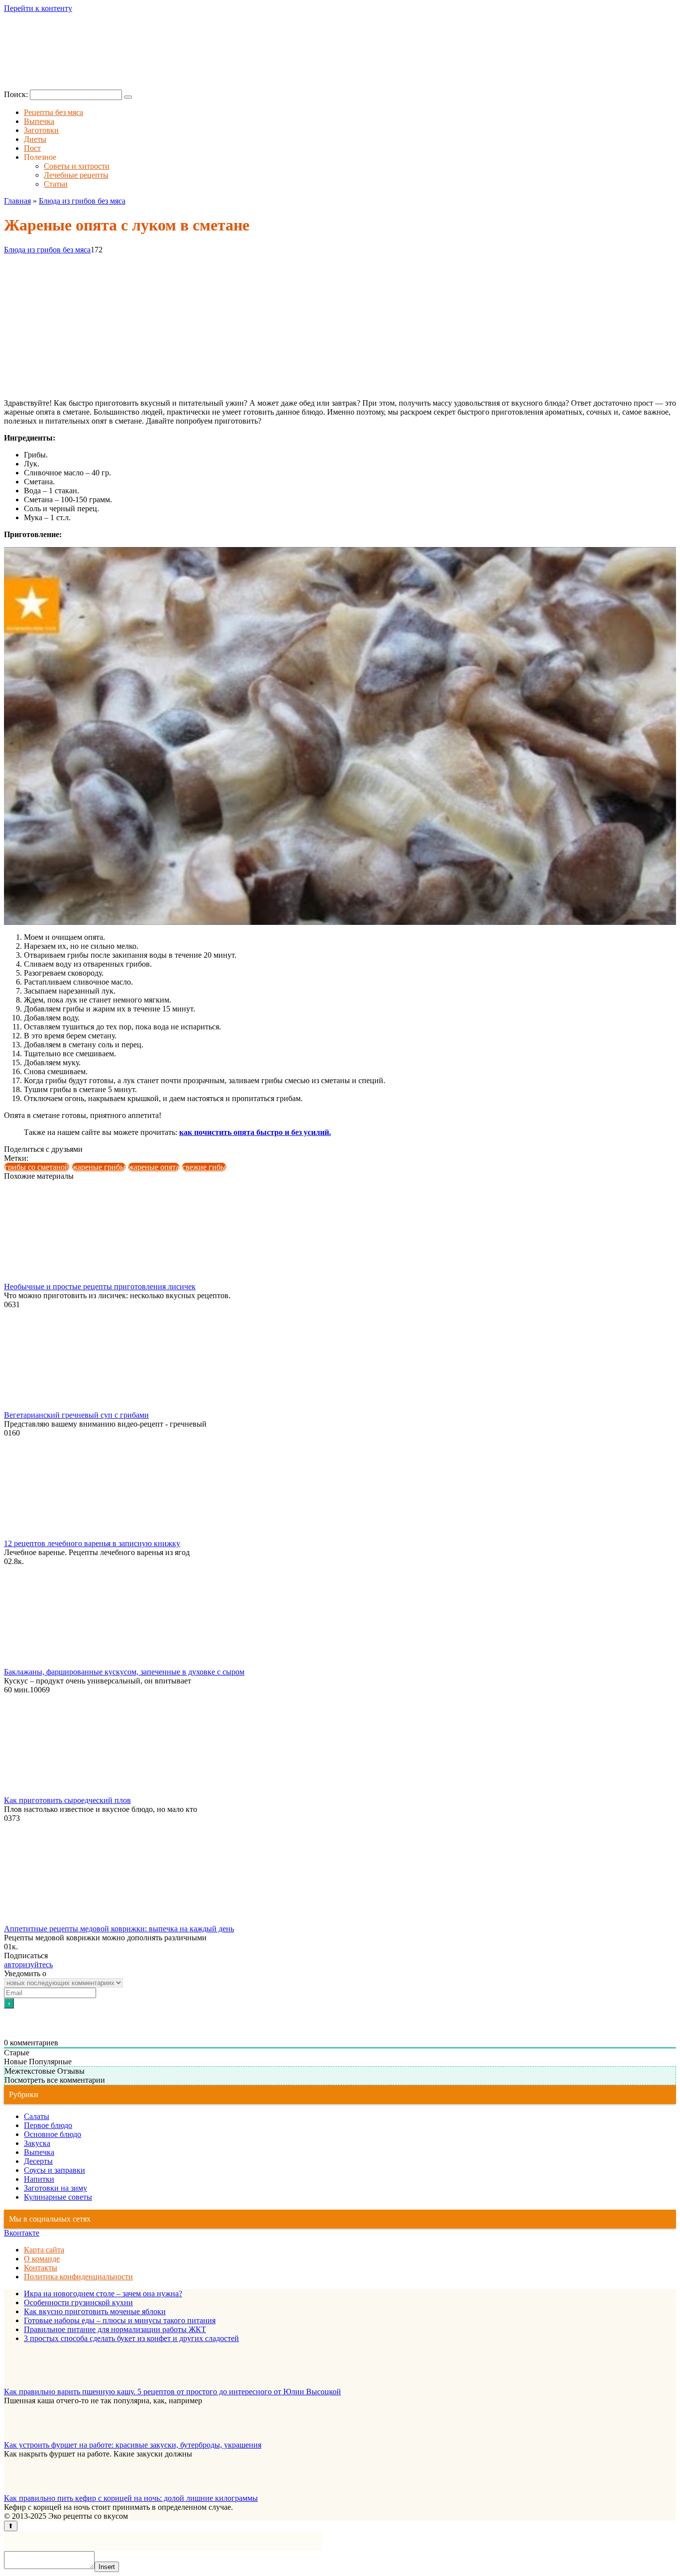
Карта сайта (44, 2250)
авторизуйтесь (28, 1964)
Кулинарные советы (58, 2197)
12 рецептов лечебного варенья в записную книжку (92, 1543)
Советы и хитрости (77, 166)
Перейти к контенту (38, 8)
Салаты (37, 2116)
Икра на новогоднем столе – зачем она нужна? (103, 2294)
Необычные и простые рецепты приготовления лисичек (100, 1287)
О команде (42, 2259)
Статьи (56, 184)
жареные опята (154, 1167)
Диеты (35, 139)
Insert (107, 2567)
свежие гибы (204, 1167)
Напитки (39, 2179)
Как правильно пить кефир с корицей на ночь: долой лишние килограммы (131, 2498)
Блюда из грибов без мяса (47, 250)
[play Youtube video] (340, 736)
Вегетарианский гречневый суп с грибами (76, 1415)
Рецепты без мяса (54, 112)
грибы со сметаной (37, 1167)
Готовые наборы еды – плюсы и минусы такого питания (120, 2320)
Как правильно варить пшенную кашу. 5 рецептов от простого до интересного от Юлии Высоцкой (172, 2392)
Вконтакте (22, 2233)
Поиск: (17, 94)
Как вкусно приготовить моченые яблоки (95, 2311)
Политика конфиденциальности (78, 2277)
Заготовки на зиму (56, 2188)
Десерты (38, 2161)
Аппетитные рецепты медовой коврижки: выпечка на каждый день (119, 1929)
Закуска (37, 2143)
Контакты (41, 2268)
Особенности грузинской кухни (78, 2302)
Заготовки (41, 130)
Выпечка (39, 121)
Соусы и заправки (55, 2170)
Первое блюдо (48, 2125)
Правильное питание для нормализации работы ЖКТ (115, 2329)
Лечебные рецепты (76, 175)
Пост (32, 148)
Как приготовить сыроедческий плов (67, 1800)
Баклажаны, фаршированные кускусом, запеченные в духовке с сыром (124, 1672)
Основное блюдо (53, 2134)
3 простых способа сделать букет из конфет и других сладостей (131, 2338)
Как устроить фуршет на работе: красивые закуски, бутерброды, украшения (133, 2445)
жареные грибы (99, 1167)
